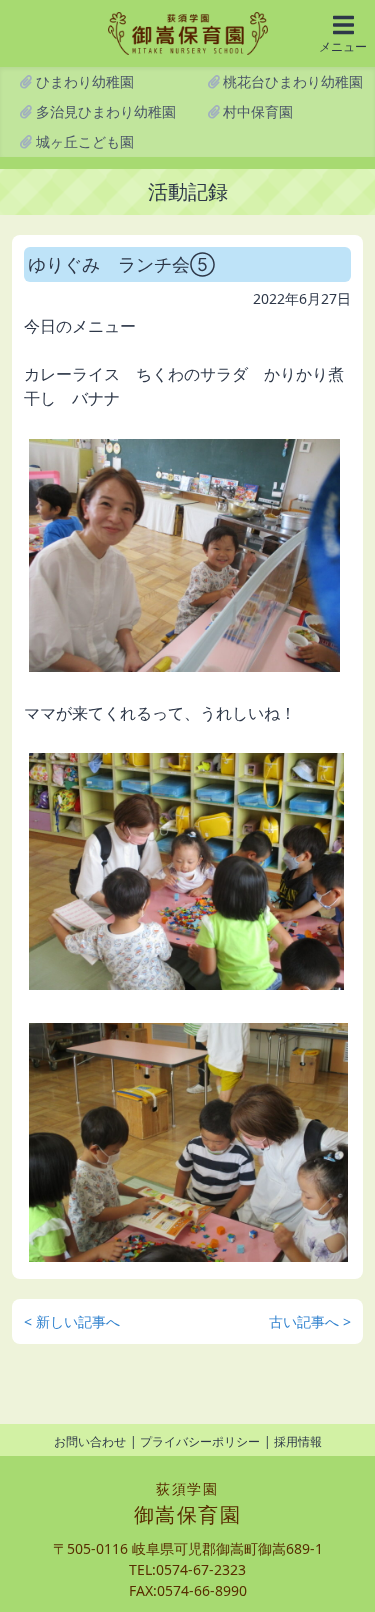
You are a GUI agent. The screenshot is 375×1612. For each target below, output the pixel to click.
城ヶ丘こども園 (83, 141)
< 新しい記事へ (72, 1321)
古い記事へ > (310, 1321)
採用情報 (298, 1441)
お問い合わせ (90, 1441)
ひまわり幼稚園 (83, 81)
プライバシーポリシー (200, 1441)
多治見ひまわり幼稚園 (104, 111)
